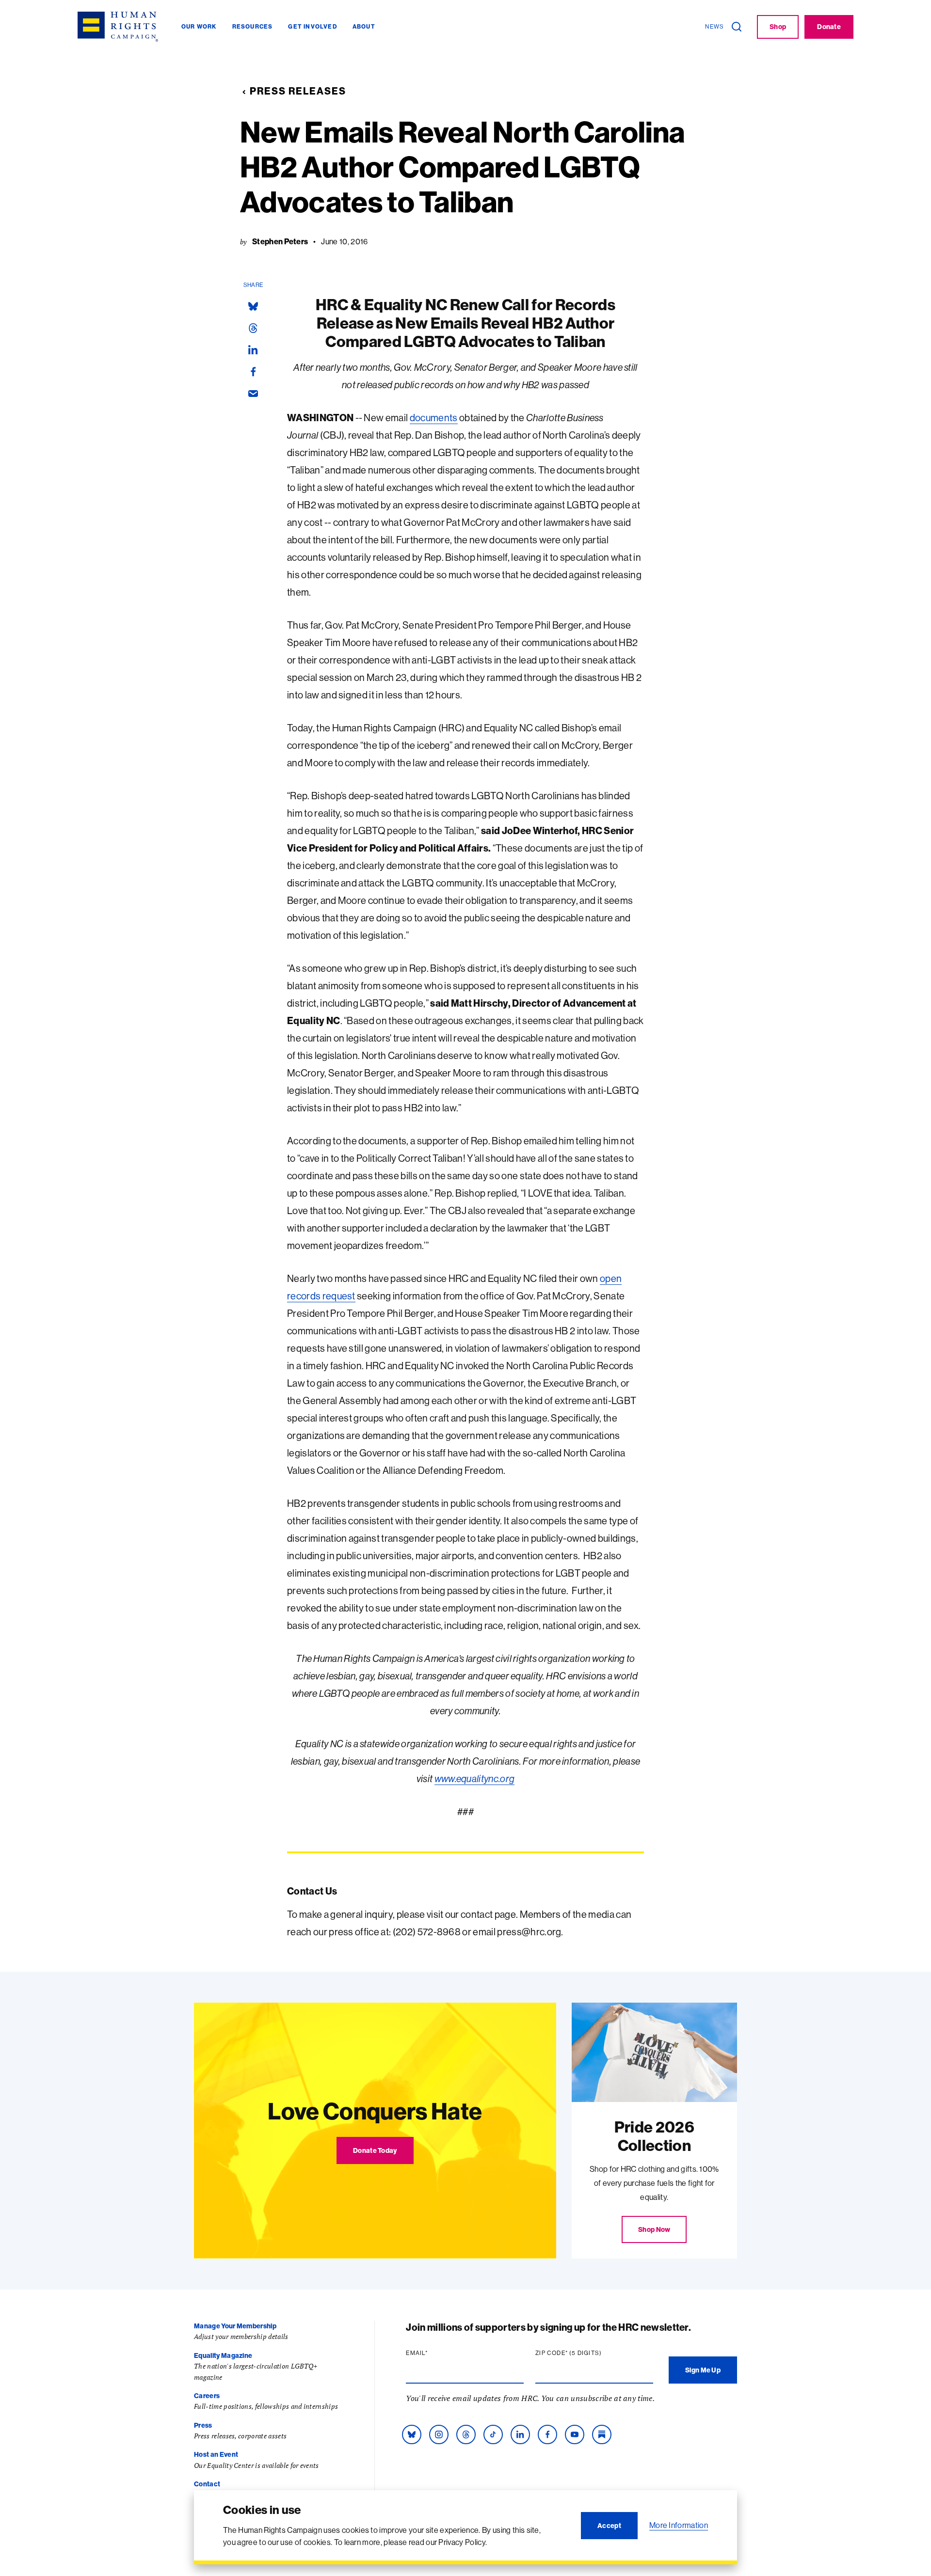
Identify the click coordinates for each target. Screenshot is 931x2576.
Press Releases (298, 91)
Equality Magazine (223, 2355)
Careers (207, 2396)
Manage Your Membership (235, 2326)
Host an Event (216, 2454)
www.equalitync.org (475, 1778)
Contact (207, 2484)
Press (203, 2425)
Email (435, 2353)
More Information (679, 2525)
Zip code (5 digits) (587, 2353)
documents (434, 418)
